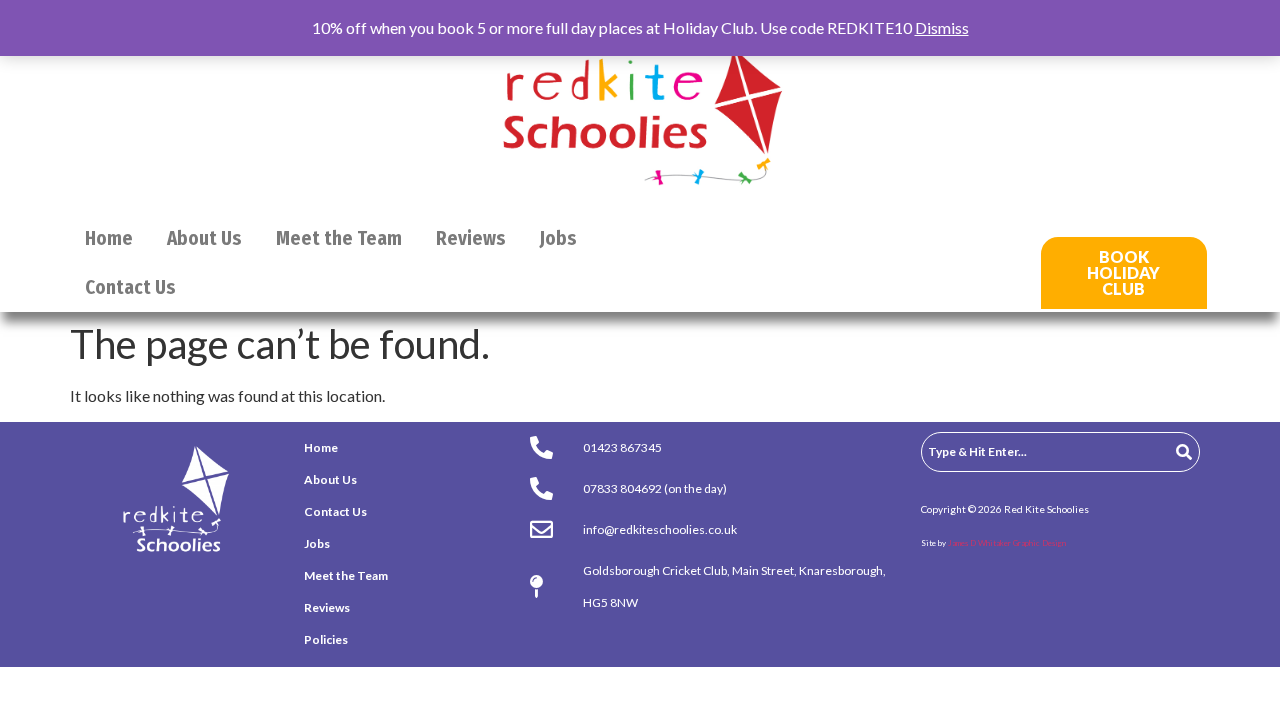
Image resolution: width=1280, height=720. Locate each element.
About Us (204, 238)
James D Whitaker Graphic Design (1007, 543)
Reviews (471, 238)
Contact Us (130, 287)
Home (109, 238)
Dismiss (942, 27)
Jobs (558, 238)
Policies (326, 639)
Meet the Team (339, 238)
